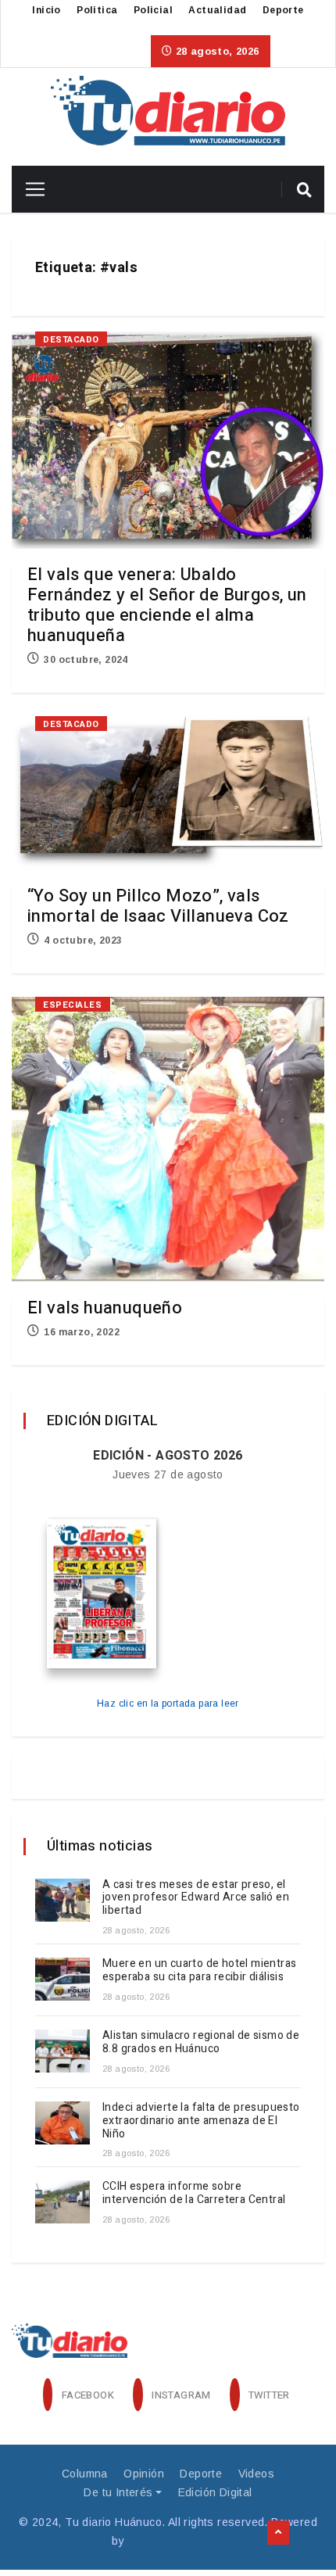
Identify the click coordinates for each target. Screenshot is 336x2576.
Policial (153, 10)
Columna (85, 2474)
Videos (256, 2474)
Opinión (144, 2474)
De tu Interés (118, 2492)
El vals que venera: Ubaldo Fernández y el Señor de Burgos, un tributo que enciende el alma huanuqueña (167, 605)
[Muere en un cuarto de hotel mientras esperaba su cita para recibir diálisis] (63, 1979)
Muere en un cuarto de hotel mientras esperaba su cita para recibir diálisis (199, 1970)
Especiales (73, 1005)
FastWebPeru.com (176, 2541)
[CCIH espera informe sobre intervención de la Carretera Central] (63, 2202)
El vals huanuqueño (105, 1308)
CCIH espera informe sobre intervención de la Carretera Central (194, 2193)
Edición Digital (215, 2492)
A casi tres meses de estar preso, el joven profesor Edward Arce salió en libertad (196, 1898)
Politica (97, 10)
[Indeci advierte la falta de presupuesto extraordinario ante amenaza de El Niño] (63, 2123)
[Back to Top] (278, 2533)
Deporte (283, 10)
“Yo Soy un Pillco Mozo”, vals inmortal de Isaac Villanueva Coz (158, 906)
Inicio (46, 10)
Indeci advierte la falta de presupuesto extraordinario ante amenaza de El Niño (201, 2121)
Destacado (71, 340)
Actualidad (217, 10)
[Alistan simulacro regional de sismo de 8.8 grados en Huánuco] (63, 2051)
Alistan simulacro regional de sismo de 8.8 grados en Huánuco (201, 2042)
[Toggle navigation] (29, 189)
